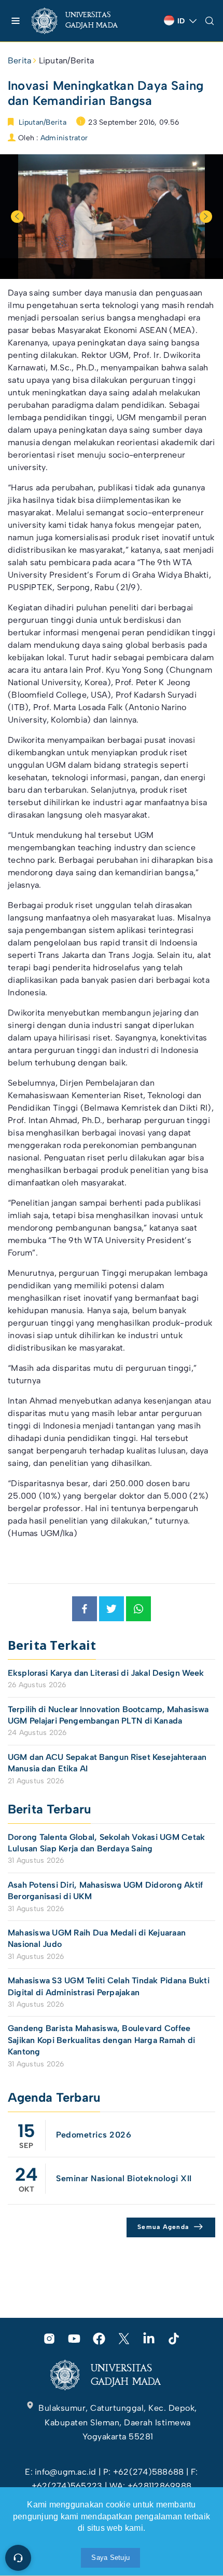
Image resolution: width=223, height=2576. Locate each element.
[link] (83, 21)
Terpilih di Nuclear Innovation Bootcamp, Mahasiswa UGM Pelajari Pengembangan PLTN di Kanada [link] (108, 1715)
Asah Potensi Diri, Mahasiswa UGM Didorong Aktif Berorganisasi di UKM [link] (105, 1891)
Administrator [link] (64, 138)
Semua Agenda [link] (163, 2227)
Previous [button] (17, 217)
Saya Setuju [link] (110, 2558)
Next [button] (206, 217)
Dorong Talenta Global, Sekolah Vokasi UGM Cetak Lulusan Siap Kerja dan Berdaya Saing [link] (106, 1843)
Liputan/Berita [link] (66, 61)
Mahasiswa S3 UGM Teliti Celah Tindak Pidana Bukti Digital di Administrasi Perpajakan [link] (109, 1986)
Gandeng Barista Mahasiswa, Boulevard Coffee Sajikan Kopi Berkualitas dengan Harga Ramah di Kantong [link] (101, 2040)
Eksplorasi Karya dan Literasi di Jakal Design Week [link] (107, 1673)
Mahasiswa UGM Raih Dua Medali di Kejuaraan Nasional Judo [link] (97, 1938)
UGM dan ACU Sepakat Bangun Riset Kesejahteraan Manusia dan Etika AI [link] (107, 1763)
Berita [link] (19, 61)
